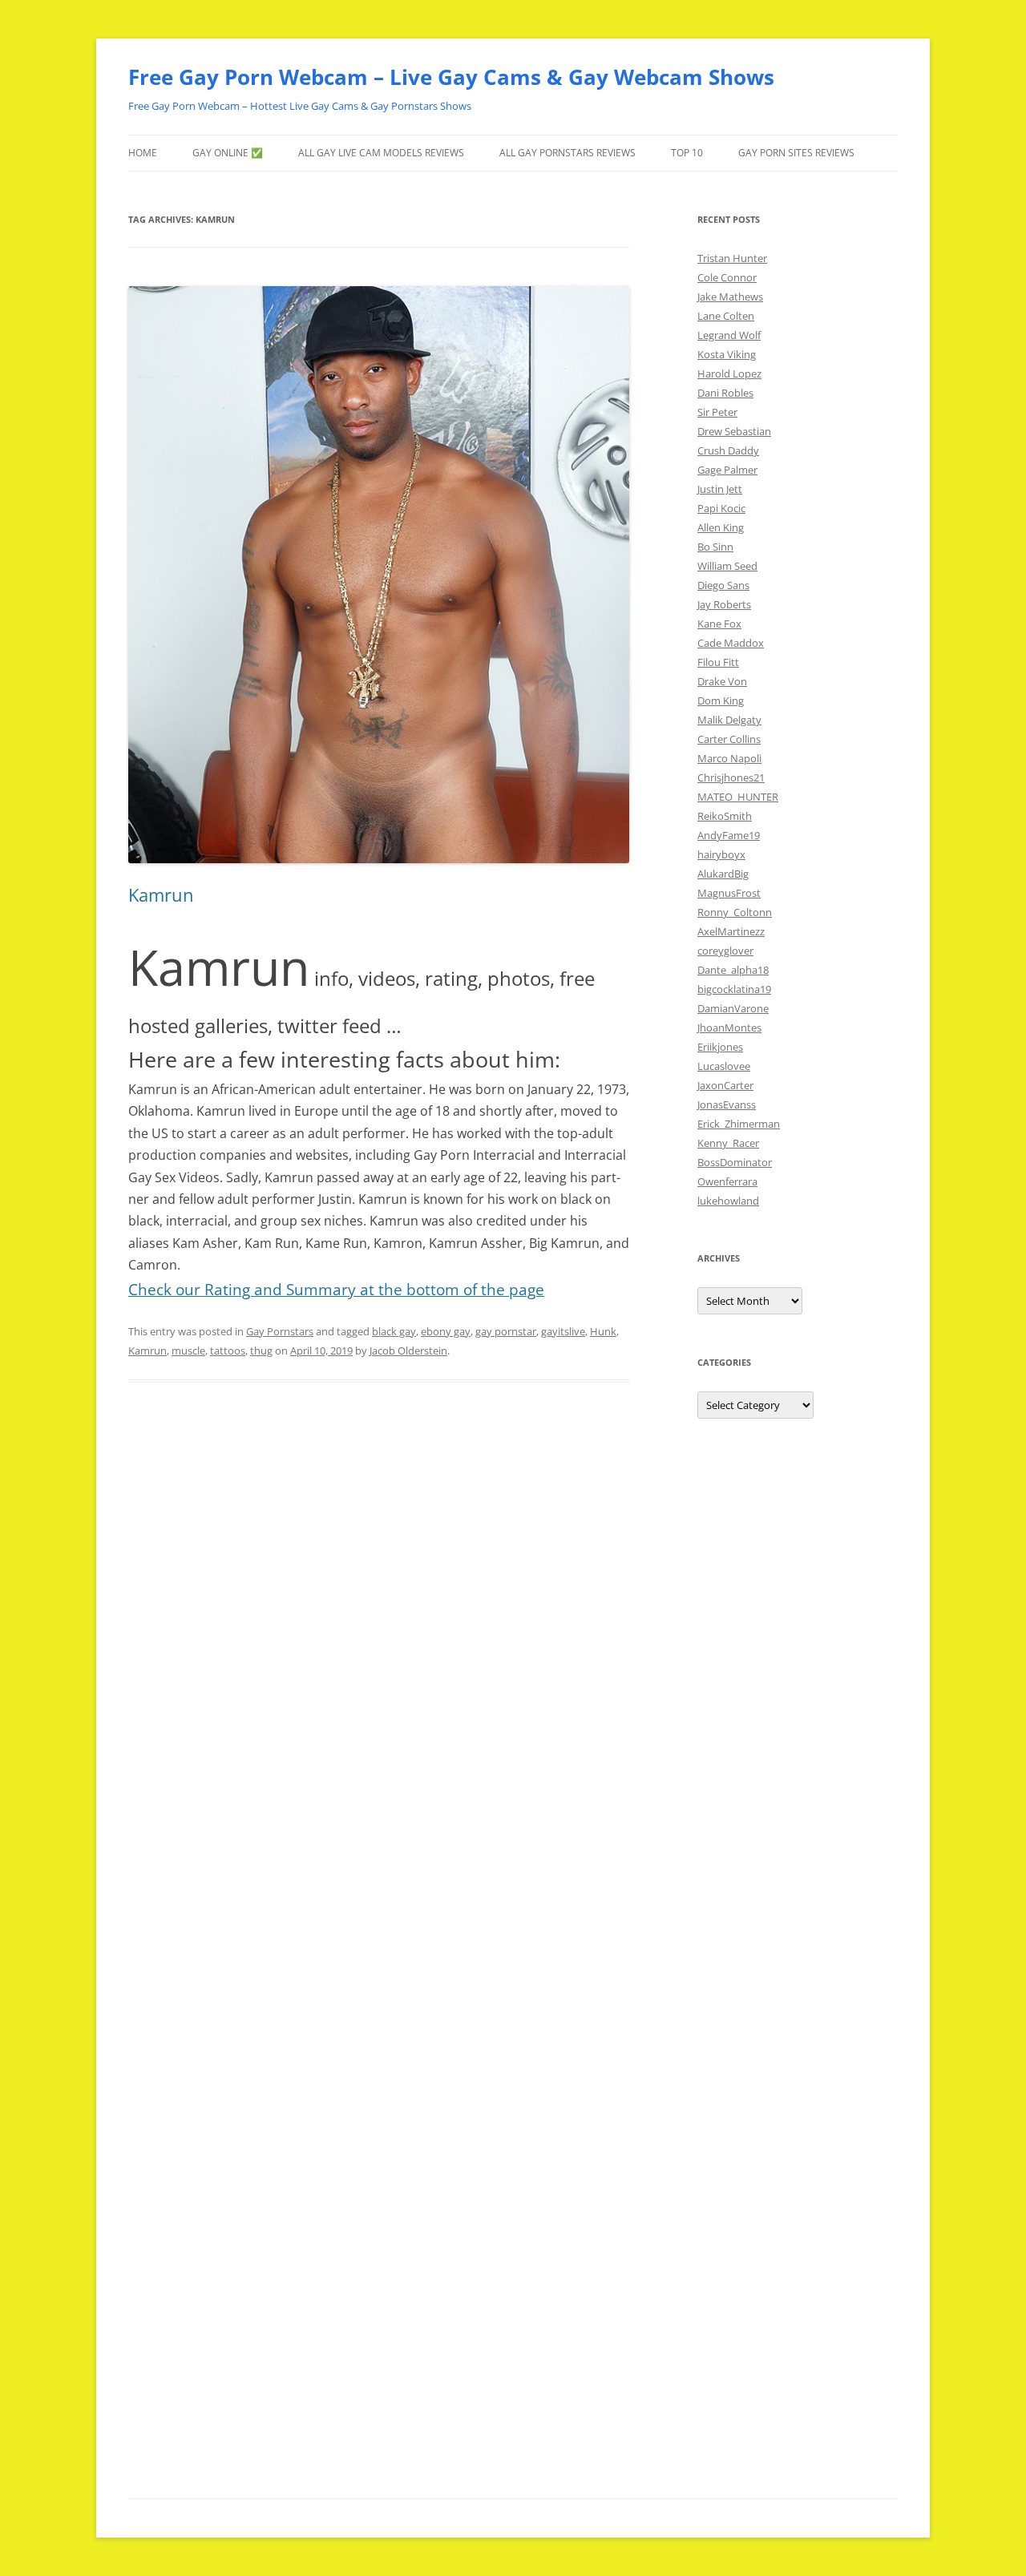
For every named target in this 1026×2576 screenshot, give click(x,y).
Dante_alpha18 (733, 970)
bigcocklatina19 (734, 989)
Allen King (721, 527)
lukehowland (728, 1201)
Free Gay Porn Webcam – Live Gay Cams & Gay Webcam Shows (451, 77)
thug (261, 1351)
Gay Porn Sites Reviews (796, 153)
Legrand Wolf (729, 335)
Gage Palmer (727, 470)
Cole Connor (727, 277)
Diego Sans (723, 585)
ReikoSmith (725, 816)
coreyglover (725, 951)
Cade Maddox (731, 643)
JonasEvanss (727, 1104)
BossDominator (735, 1162)
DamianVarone (733, 1008)
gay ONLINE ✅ (228, 153)
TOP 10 (687, 153)
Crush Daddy (728, 450)
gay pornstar (506, 1331)
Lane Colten (726, 316)
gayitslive (563, 1331)
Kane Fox (719, 624)
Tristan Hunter (732, 258)
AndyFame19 (729, 835)
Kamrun (161, 894)
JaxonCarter (725, 1085)
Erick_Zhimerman (739, 1124)
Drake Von (722, 681)
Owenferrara (727, 1181)
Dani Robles (725, 393)
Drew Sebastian (734, 431)
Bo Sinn (715, 547)
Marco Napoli (729, 758)
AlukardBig (723, 874)
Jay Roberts (724, 604)
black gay (394, 1331)
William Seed (727, 566)
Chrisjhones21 (731, 777)
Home (143, 153)
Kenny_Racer (728, 1143)
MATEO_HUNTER (738, 797)
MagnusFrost (729, 893)
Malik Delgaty (729, 720)
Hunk (603, 1331)
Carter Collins (729, 739)
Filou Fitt (718, 662)
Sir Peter (717, 412)
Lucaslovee (724, 1066)
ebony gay (446, 1331)
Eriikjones (720, 1047)
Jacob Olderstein (408, 1351)
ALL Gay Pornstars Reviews (568, 153)
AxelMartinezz (731, 931)
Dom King (721, 701)
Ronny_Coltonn (735, 912)
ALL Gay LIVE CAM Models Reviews (381, 153)
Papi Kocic (721, 508)
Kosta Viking (727, 354)
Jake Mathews (730, 297)
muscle (188, 1351)
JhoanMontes (729, 1028)
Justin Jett (720, 489)
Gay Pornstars (280, 1331)
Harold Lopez (729, 373)
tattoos (228, 1351)
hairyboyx (721, 854)
